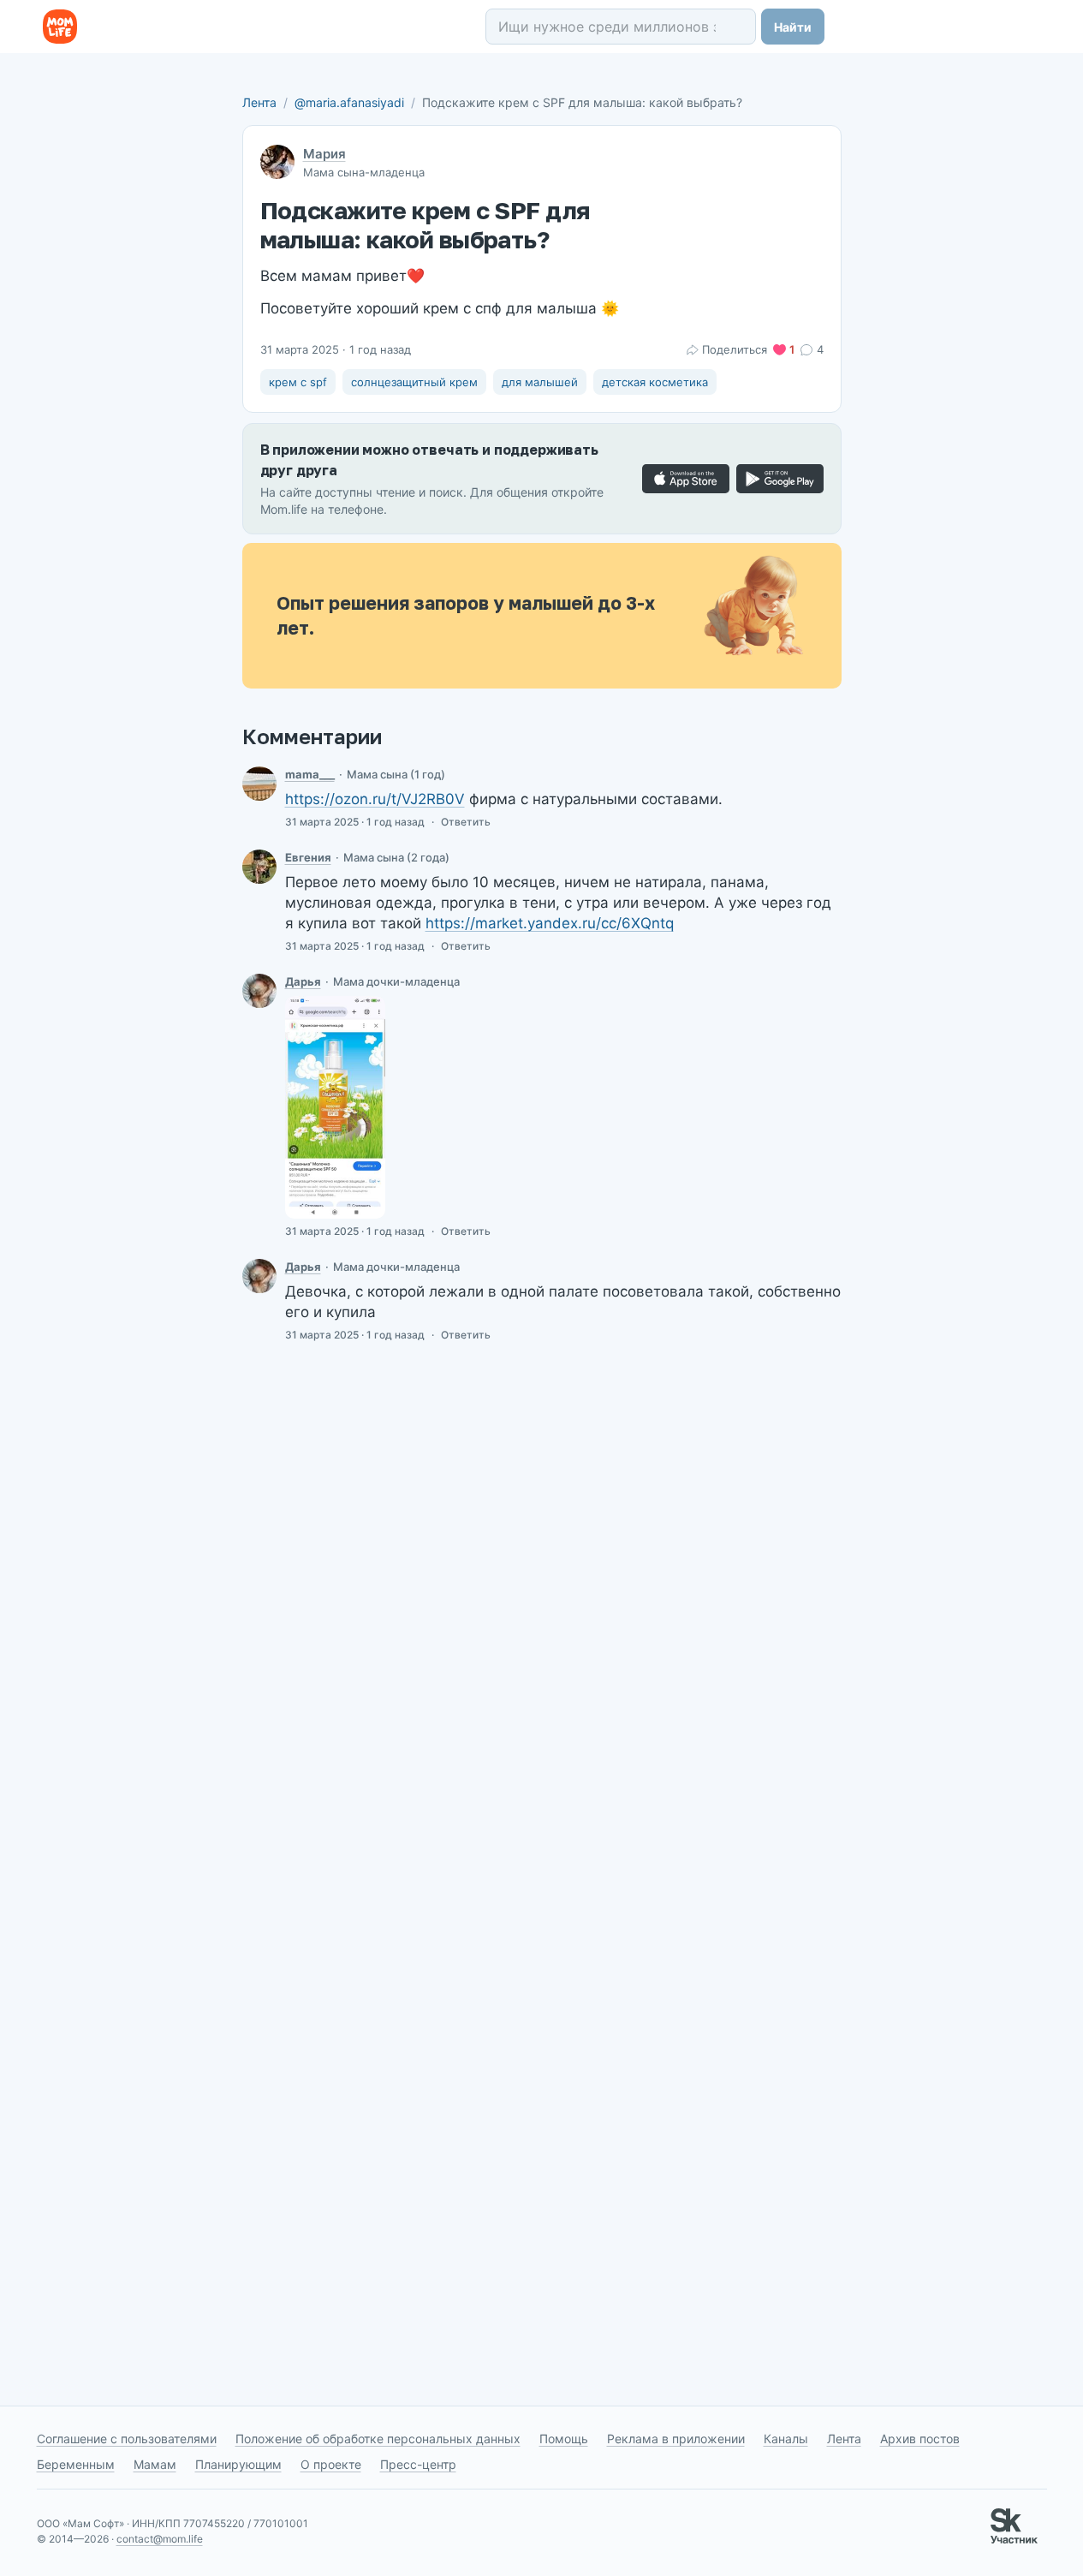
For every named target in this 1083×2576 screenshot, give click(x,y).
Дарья (303, 981)
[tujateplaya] (259, 784)
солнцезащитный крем (414, 382)
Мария (324, 154)
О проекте (331, 2464)
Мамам (155, 2464)
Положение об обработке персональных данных (378, 2439)
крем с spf (298, 382)
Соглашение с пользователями (127, 2439)
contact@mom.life (160, 2539)
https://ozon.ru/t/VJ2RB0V (375, 799)
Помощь (564, 2439)
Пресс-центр (418, 2464)
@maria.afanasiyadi (349, 102)
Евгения (308, 857)
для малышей (540, 382)
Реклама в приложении (676, 2439)
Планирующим (238, 2464)
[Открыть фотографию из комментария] (335, 1107)
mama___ (310, 774)
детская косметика (655, 382)
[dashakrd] (259, 991)
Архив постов (920, 2439)
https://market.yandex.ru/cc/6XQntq (550, 923)
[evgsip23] (259, 867)
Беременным (76, 2464)
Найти (793, 27)
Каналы (786, 2439)
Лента (259, 102)
